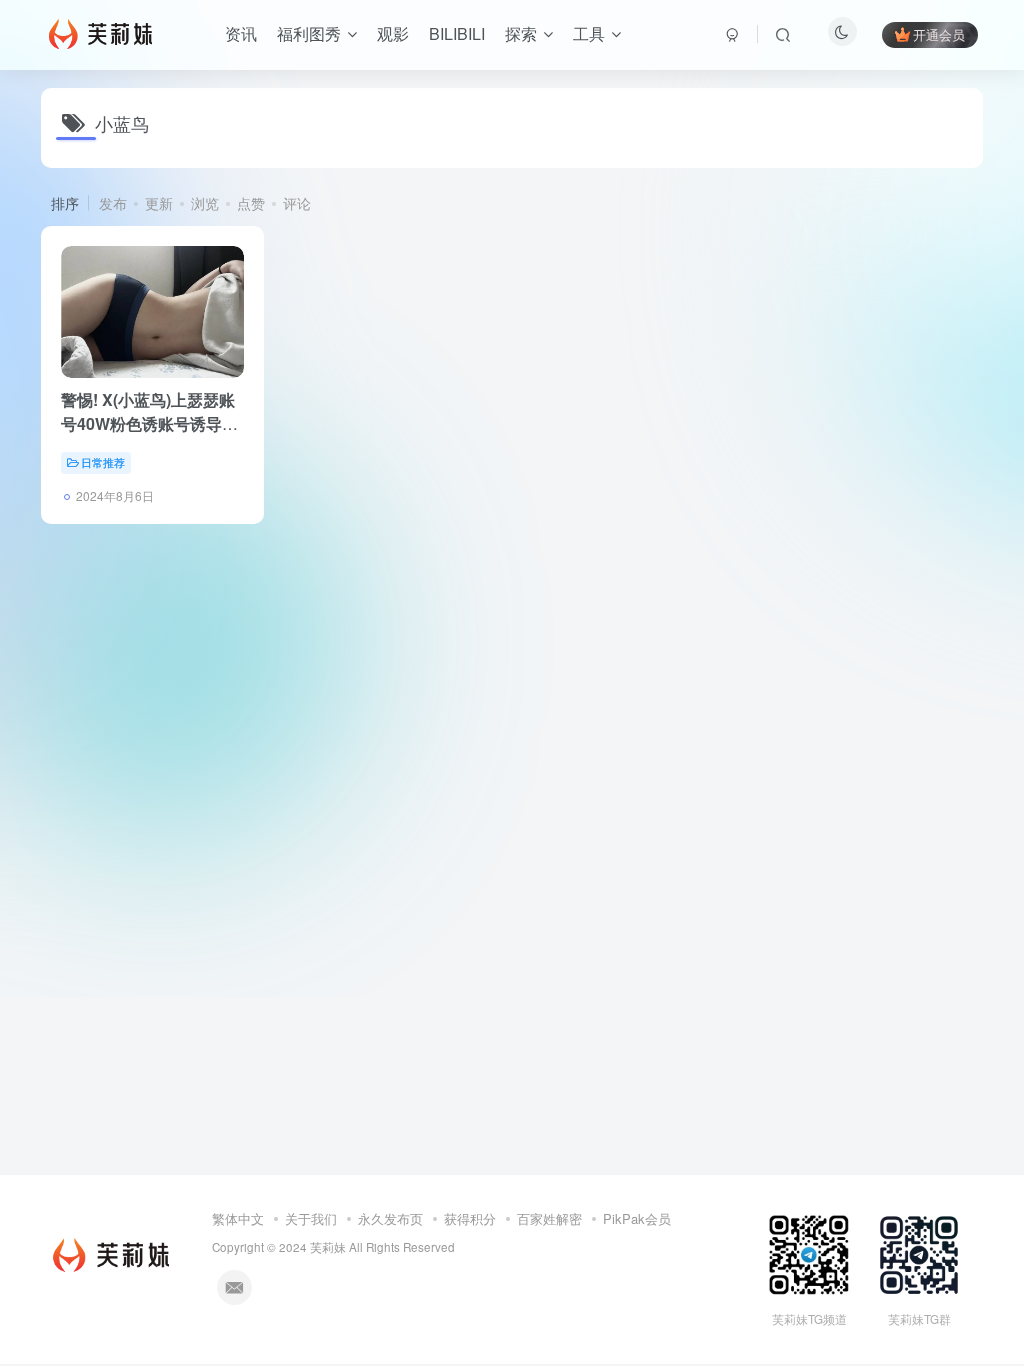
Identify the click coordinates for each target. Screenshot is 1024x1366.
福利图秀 (309, 33)
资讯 (241, 33)
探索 (521, 33)
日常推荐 (103, 462)
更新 (159, 203)
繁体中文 (238, 1218)
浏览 (205, 203)
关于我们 (311, 1218)
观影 (393, 33)
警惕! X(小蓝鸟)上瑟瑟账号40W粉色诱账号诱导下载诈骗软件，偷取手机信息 (149, 435)
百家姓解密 (549, 1218)
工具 (589, 33)
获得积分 (470, 1218)
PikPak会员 (637, 1218)
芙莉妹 (328, 1247)
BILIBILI (457, 33)
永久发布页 (390, 1218)
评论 (297, 203)
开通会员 (939, 34)
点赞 (251, 203)
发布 (113, 203)
